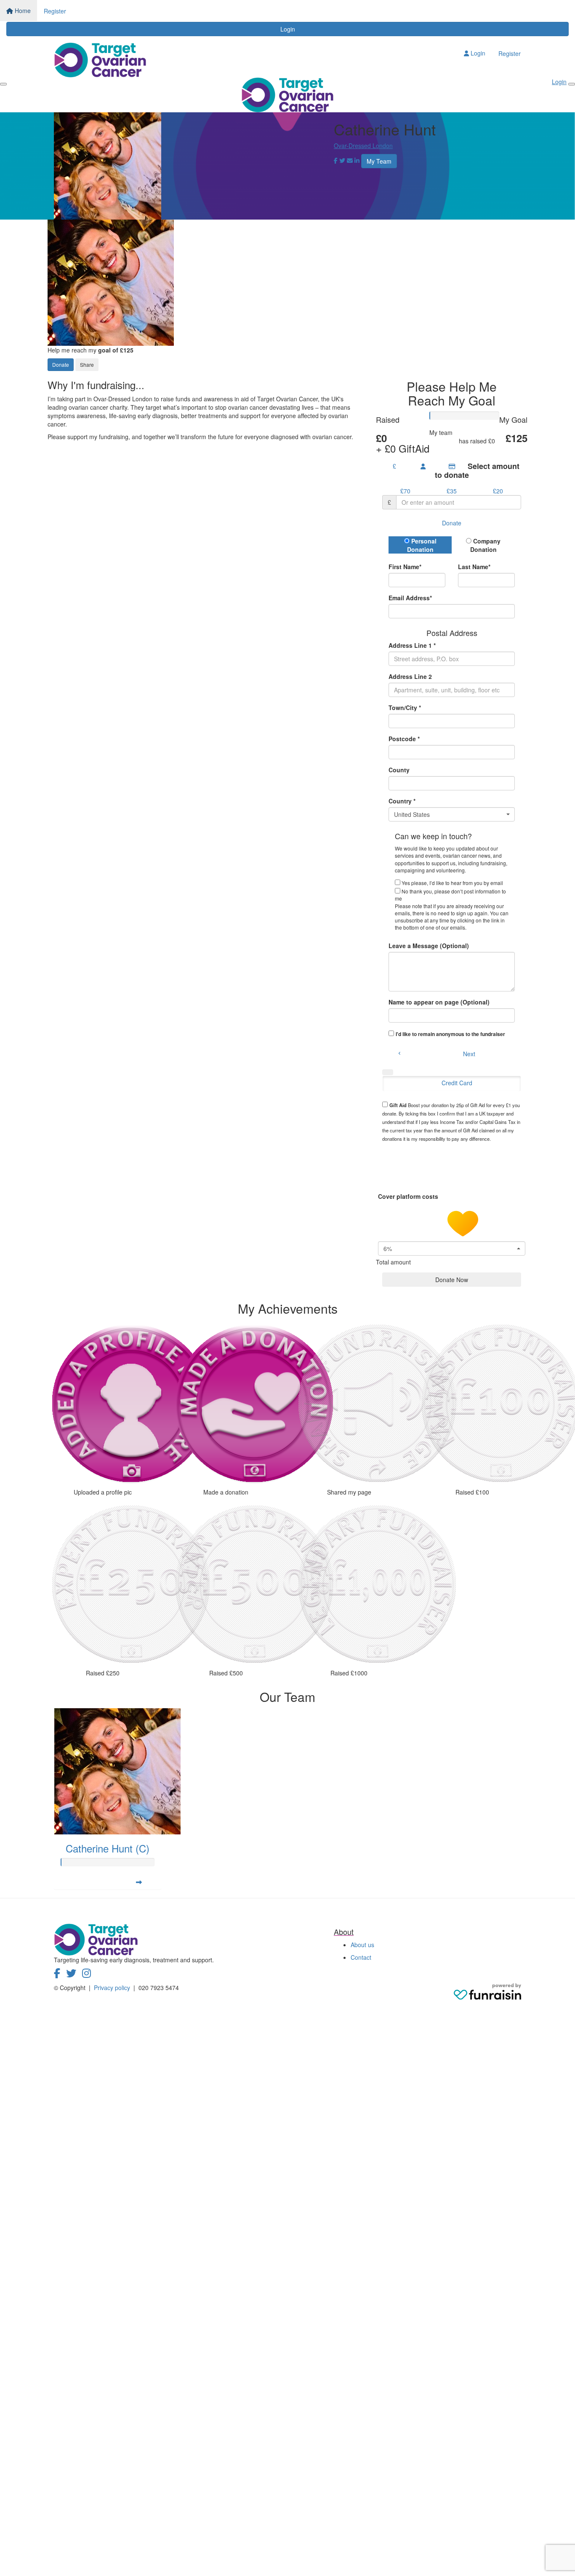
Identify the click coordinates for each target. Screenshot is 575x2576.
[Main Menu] (3, 84)
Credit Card (457, 1083)
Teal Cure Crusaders (455, 437)
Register (55, 11)
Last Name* (474, 567)
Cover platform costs (409, 1196)
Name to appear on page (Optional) (439, 1002)
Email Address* (410, 598)
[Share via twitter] (342, 160)
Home (22, 11)
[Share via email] (350, 160)
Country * (402, 801)
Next (469, 1054)
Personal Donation (422, 545)
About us (362, 1945)
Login (288, 29)
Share (87, 364)
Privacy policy (113, 1988)
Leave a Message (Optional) (429, 946)
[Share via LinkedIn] (357, 160)
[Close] (572, 84)
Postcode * (404, 739)
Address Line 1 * (412, 645)
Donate (61, 364)
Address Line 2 (410, 676)
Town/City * (405, 708)
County (399, 770)
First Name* (405, 567)
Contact (361, 1957)
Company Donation (486, 545)
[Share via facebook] (336, 160)
